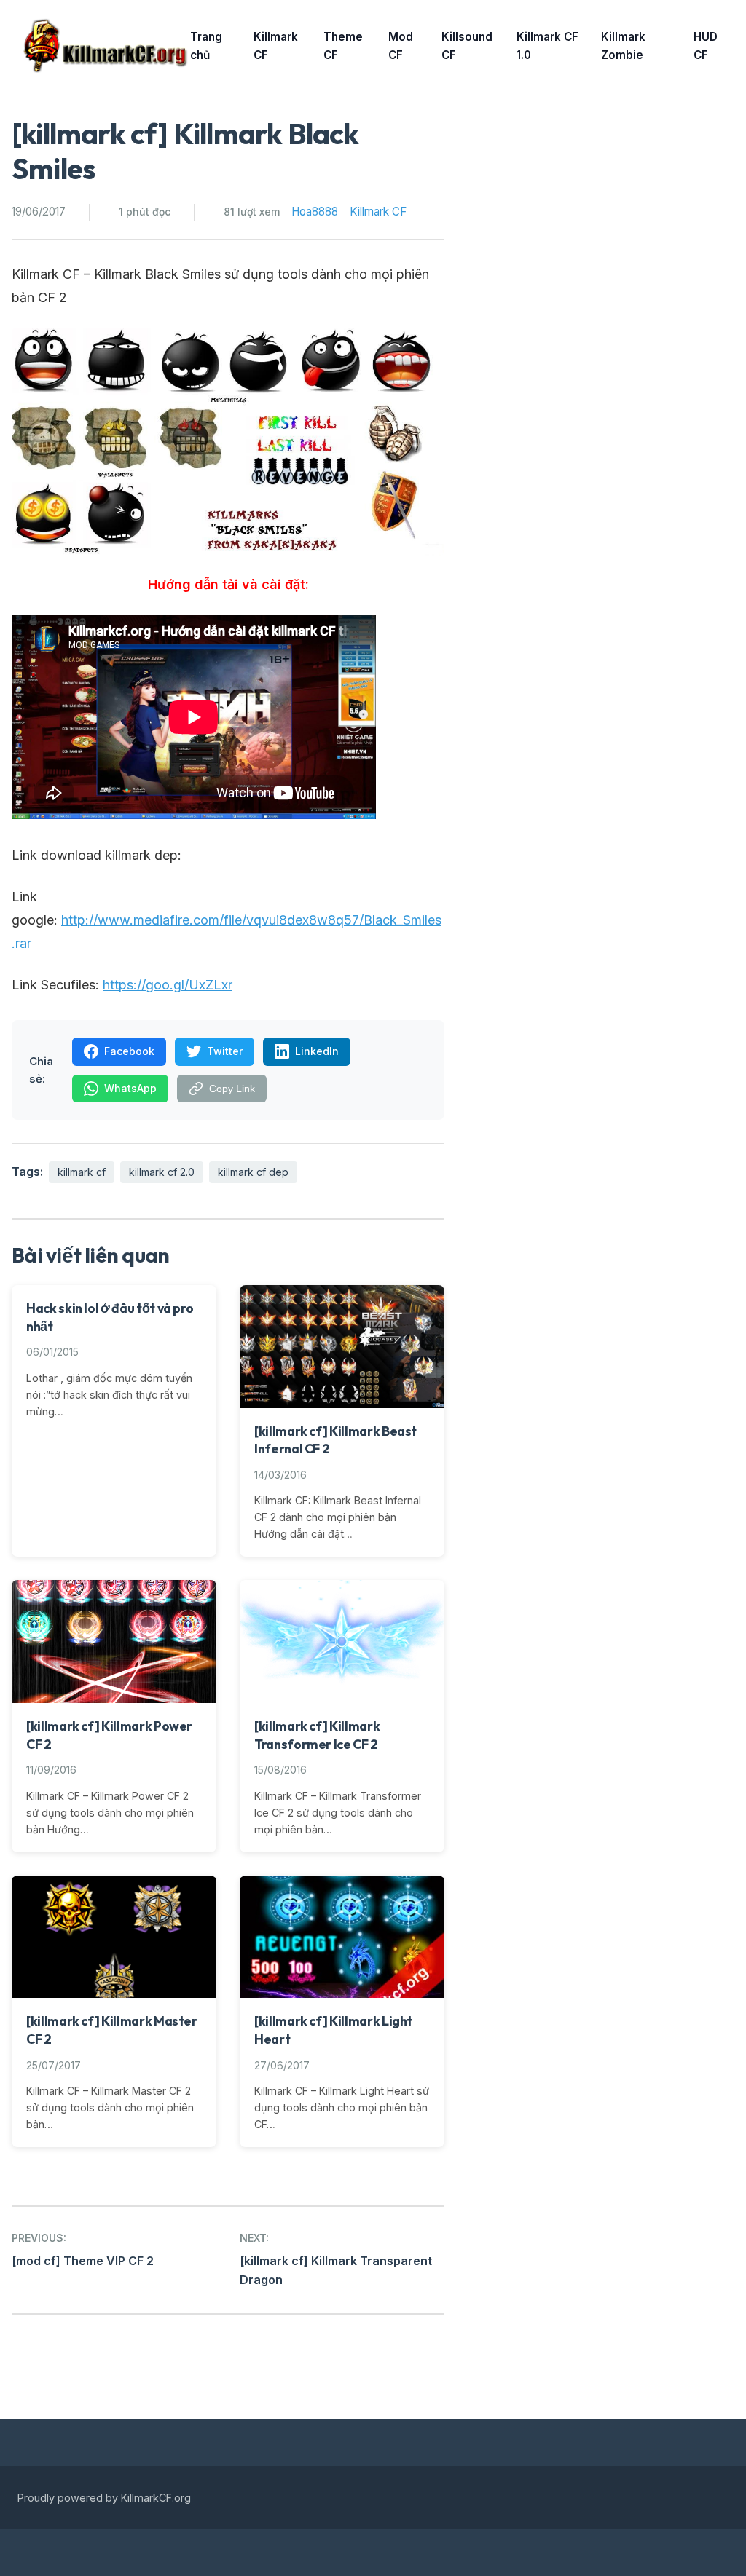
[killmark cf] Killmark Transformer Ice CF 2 (317, 1735)
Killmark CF (276, 46)
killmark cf (82, 1172)
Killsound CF (467, 46)
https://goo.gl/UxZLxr (168, 985)
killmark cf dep (253, 1172)
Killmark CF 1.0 (547, 46)
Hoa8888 (315, 212)
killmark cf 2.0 (162, 1172)
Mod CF (401, 46)
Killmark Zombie (623, 46)
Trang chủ (206, 46)
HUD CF (706, 46)
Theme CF (343, 46)
